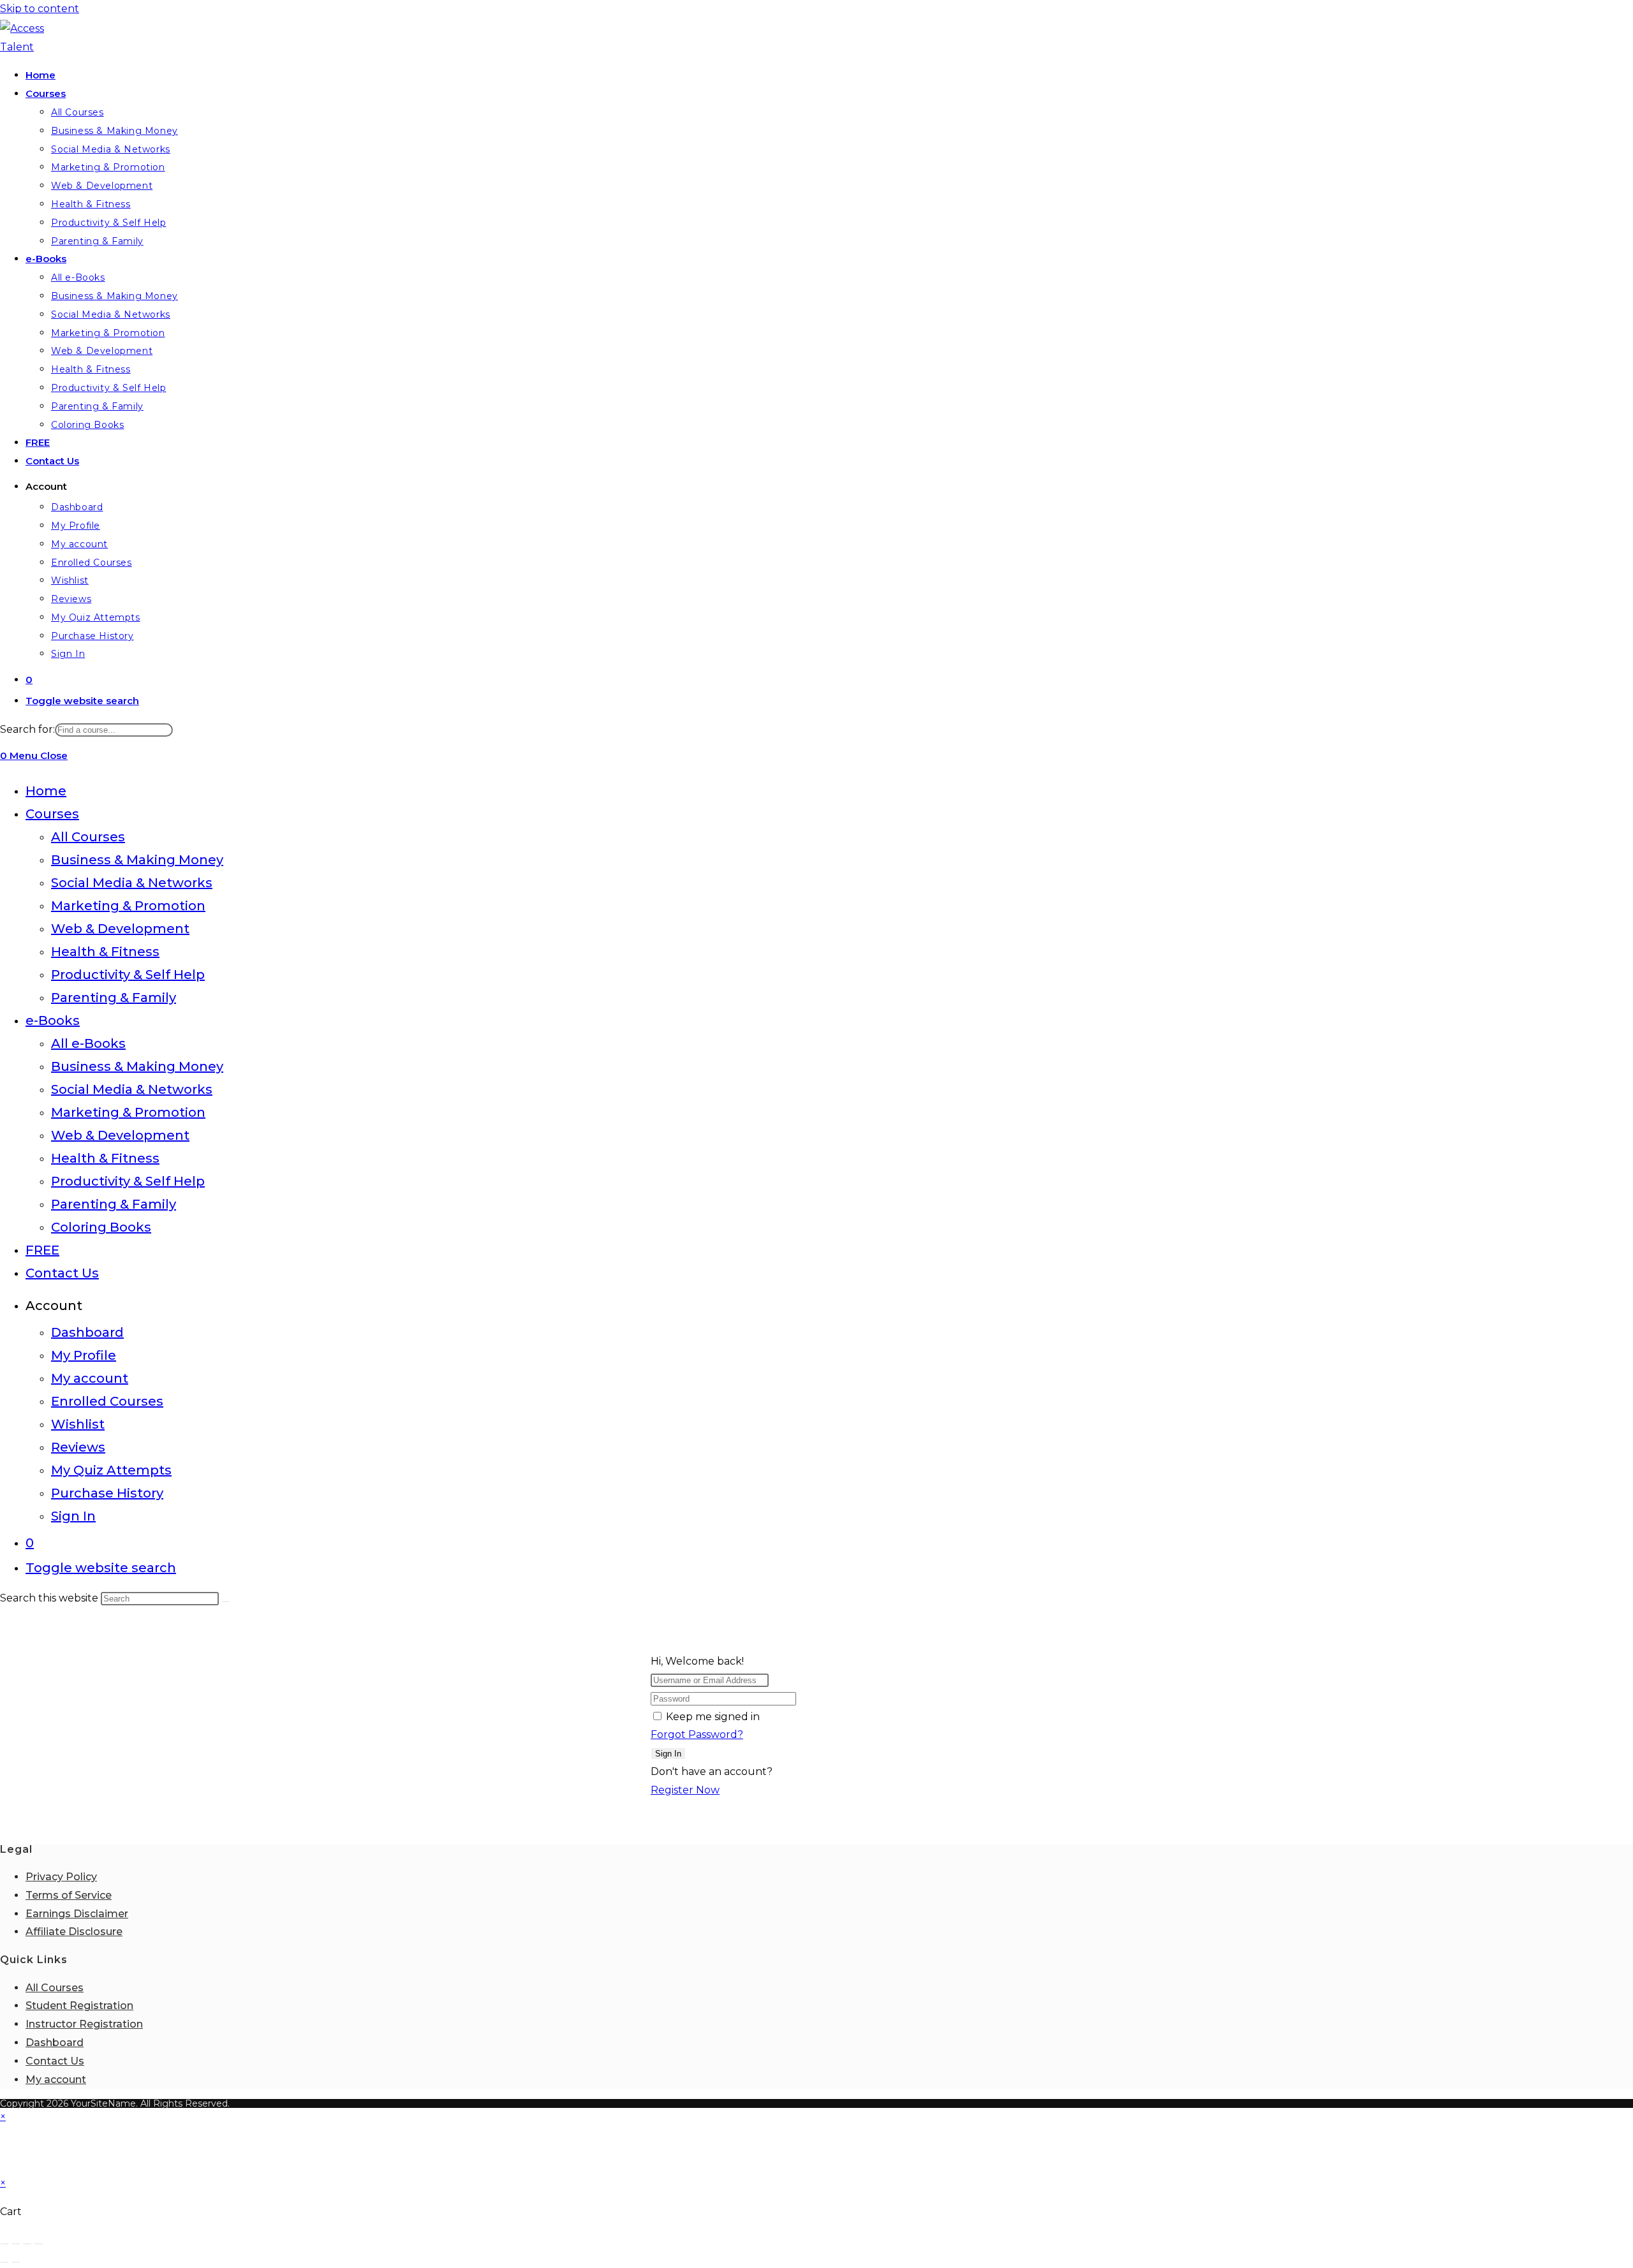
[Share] (27, 2244)
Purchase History (107, 1493)
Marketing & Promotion (128, 906)
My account (90, 1378)
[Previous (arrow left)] (4, 2262)
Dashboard (87, 1332)
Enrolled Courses (107, 1401)
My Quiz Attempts (111, 1470)
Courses (52, 814)
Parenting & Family (114, 998)
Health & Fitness (105, 952)
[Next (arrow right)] (16, 2262)
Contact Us (62, 1273)
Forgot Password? (697, 1734)
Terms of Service (69, 1895)
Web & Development (120, 929)
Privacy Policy (61, 1877)
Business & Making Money (137, 860)
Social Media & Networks (132, 883)
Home (46, 791)
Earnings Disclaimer (77, 1914)
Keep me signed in (713, 1717)
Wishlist (78, 1424)
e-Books (53, 1020)
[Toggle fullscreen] (16, 2244)
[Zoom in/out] (4, 2244)
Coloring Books (101, 1227)
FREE (42, 1250)
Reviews (78, 1447)
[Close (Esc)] (39, 2244)
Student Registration (79, 2006)
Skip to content (40, 9)
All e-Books (88, 1043)
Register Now (685, 1790)
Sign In (73, 1516)
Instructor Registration (84, 2024)
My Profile (84, 1355)
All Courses (88, 837)
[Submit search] (226, 1602)
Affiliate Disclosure (74, 1932)
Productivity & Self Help (128, 975)
